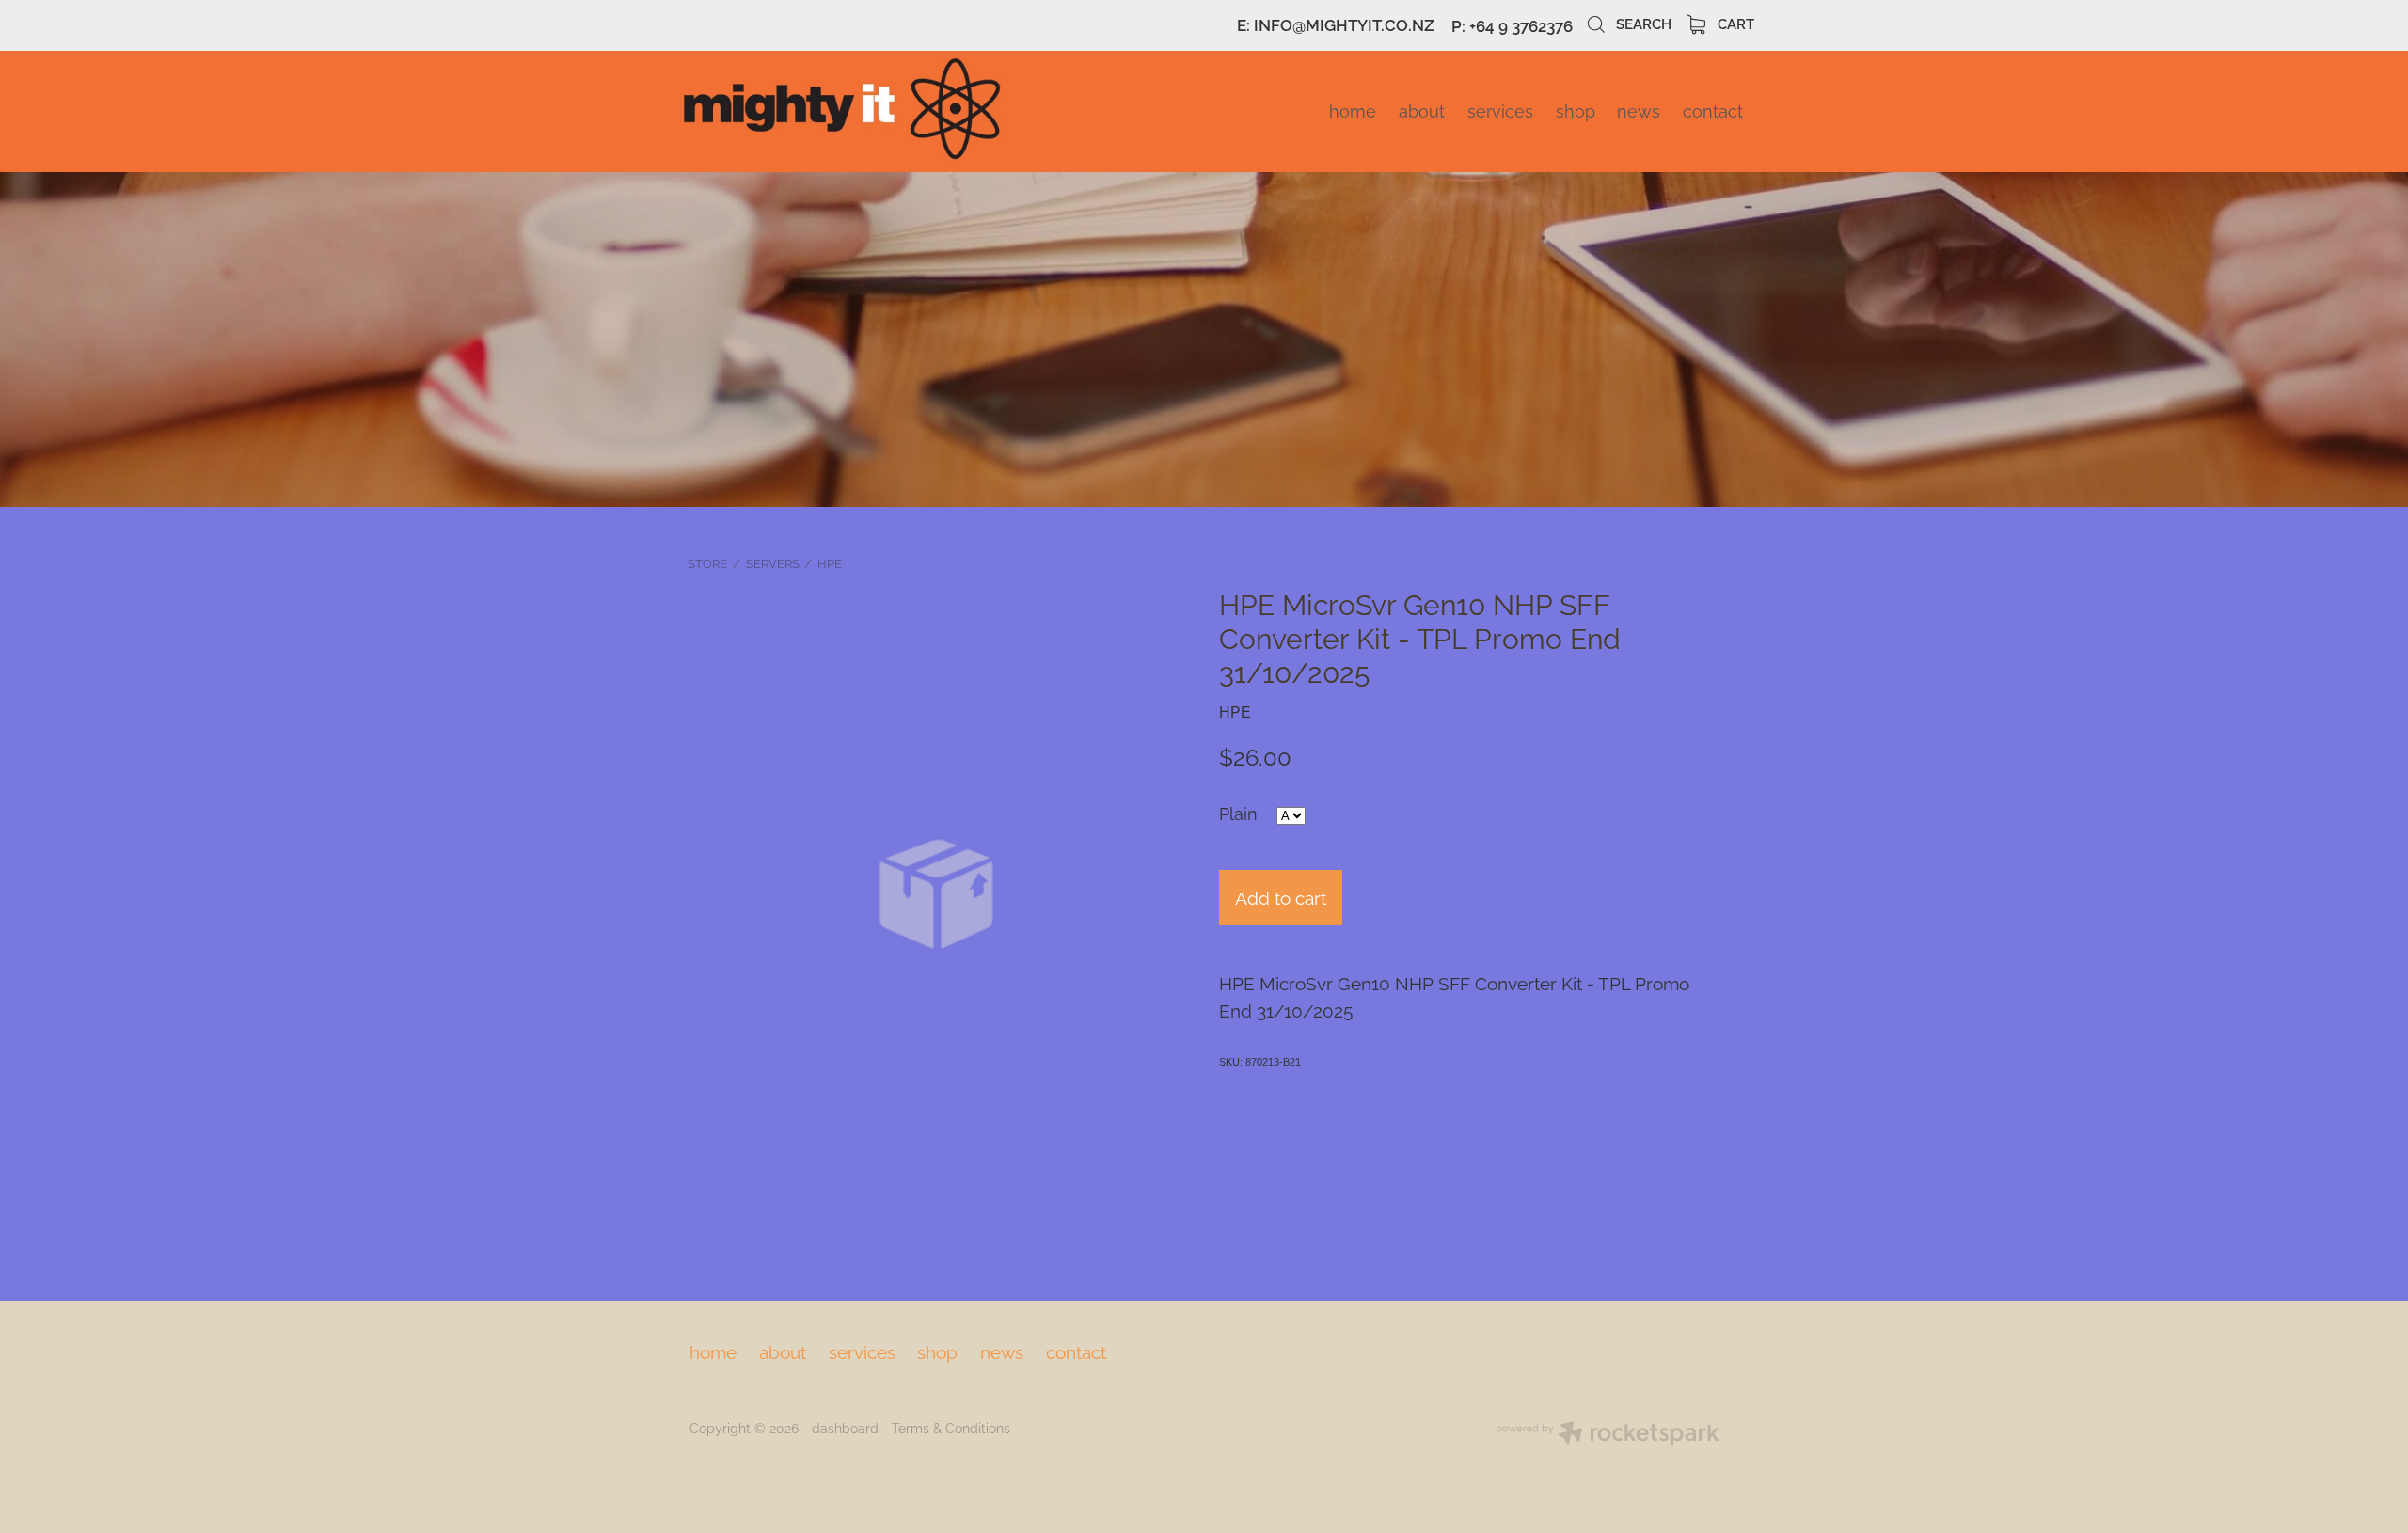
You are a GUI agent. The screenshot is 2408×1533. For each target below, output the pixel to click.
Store (707, 562)
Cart (1734, 23)
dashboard (845, 1427)
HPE (830, 562)
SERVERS (773, 562)
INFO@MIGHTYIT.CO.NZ (1344, 25)
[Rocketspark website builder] (1608, 1435)
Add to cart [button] (1281, 896)
